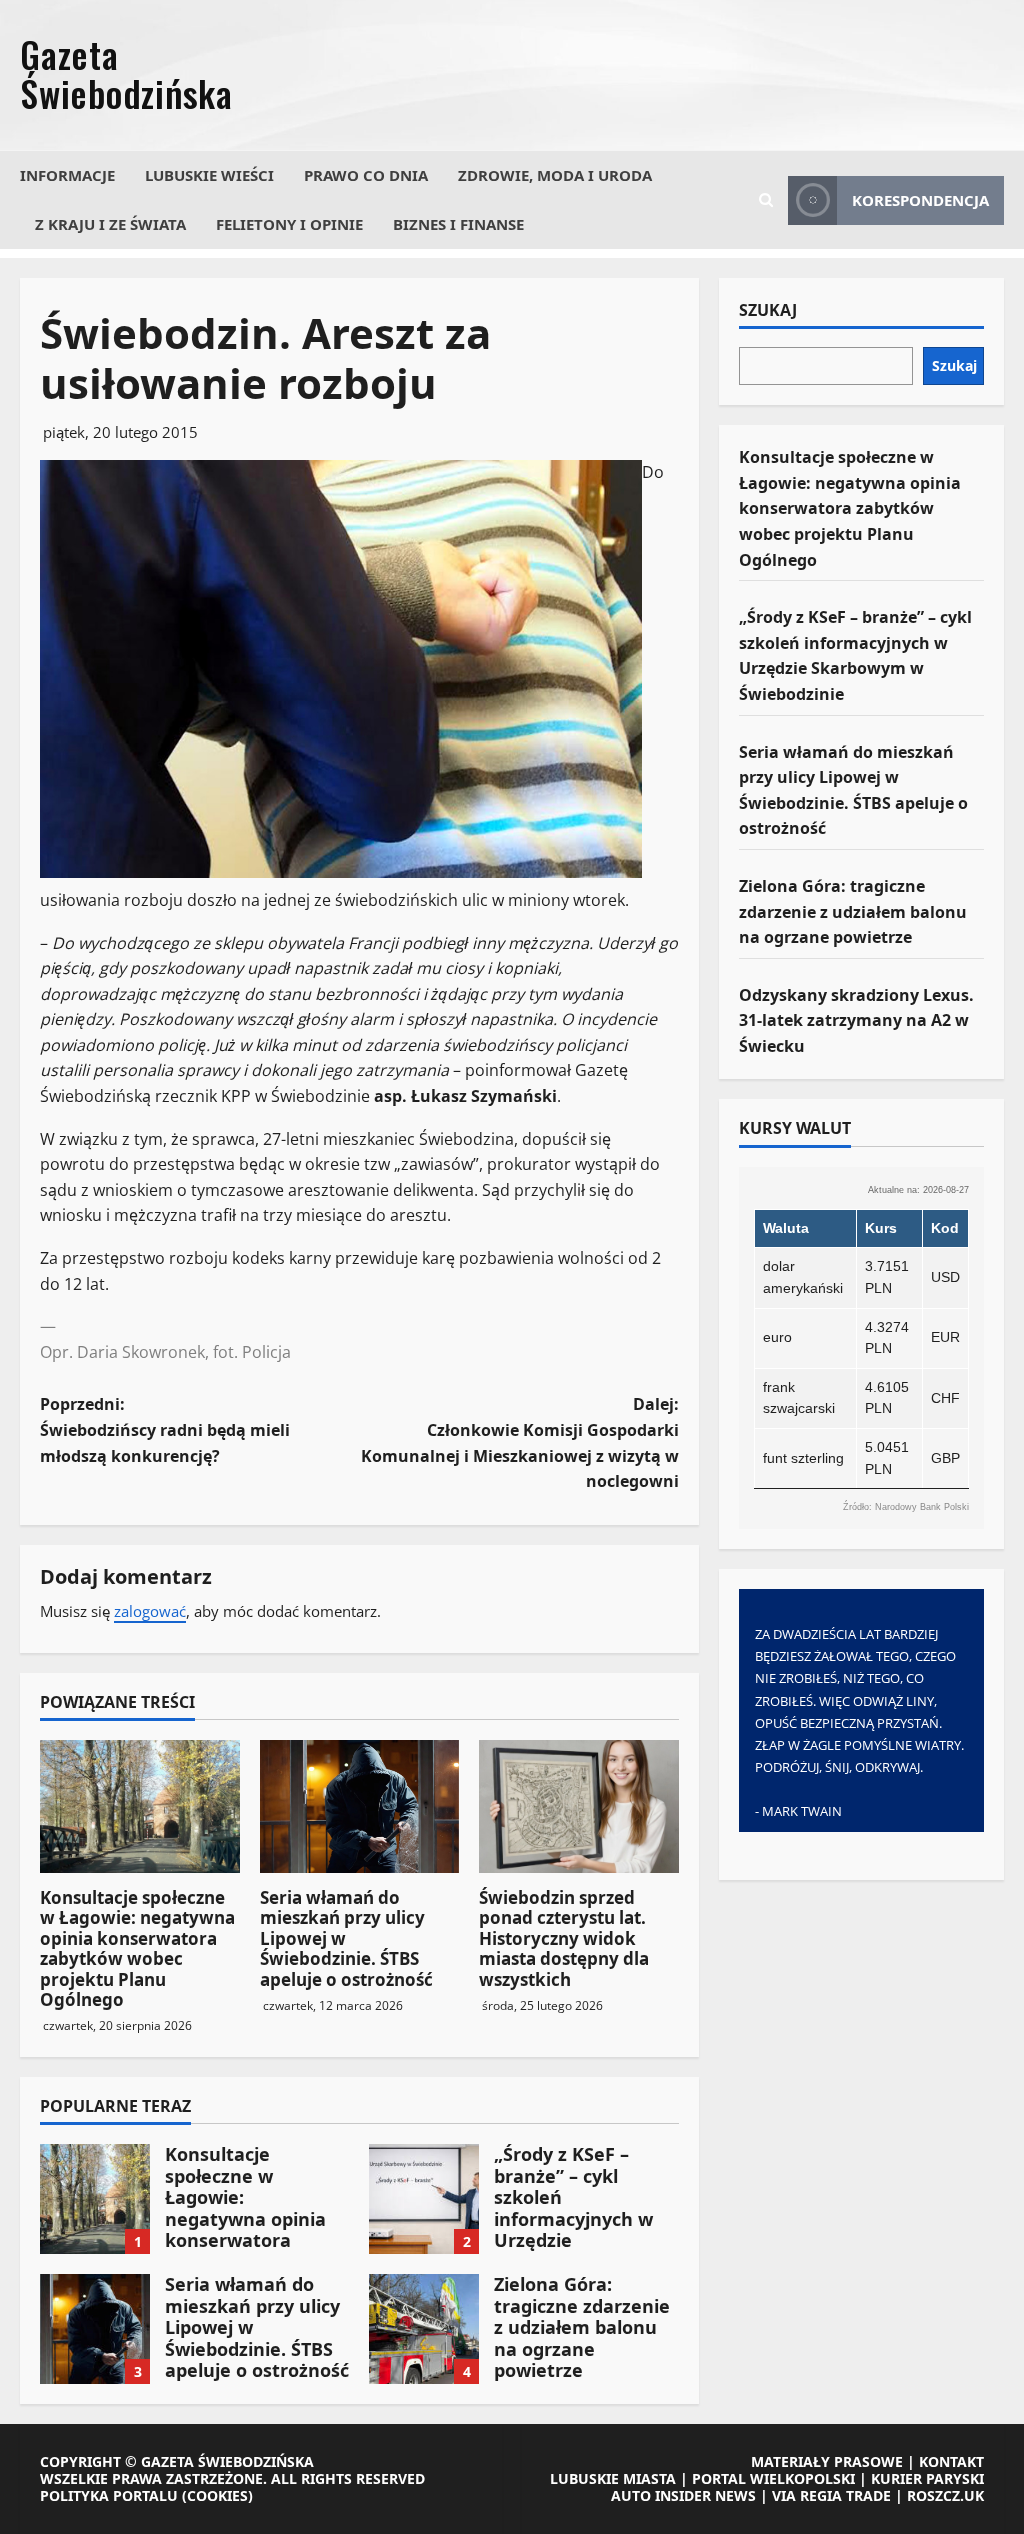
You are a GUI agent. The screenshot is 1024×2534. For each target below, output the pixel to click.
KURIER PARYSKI (927, 2478)
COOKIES (217, 2495)
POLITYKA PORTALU (109, 2495)
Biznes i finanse (458, 224)
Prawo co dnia (366, 175)
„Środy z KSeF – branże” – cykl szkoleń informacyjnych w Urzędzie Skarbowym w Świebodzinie (424, 2199)
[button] (766, 200)
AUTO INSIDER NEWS (683, 2495)
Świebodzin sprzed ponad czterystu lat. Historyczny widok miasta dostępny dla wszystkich (564, 1938)
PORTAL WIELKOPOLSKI (773, 2478)
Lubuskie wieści (209, 175)
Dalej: (519, 1442)
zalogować (150, 1611)
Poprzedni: (165, 1429)
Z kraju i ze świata (110, 224)
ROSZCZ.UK (945, 2495)
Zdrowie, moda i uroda (555, 175)
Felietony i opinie (289, 224)
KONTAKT (951, 2461)
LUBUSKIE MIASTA (613, 2478)
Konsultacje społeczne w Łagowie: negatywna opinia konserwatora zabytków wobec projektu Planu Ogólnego (137, 1948)
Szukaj (768, 311)
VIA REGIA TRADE (831, 2495)
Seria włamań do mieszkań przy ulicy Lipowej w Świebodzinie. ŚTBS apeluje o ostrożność (95, 2329)
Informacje (67, 175)
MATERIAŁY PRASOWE (827, 2461)
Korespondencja (920, 200)
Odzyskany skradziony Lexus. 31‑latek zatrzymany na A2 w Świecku (856, 1020)
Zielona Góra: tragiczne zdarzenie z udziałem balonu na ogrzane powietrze (424, 2329)
